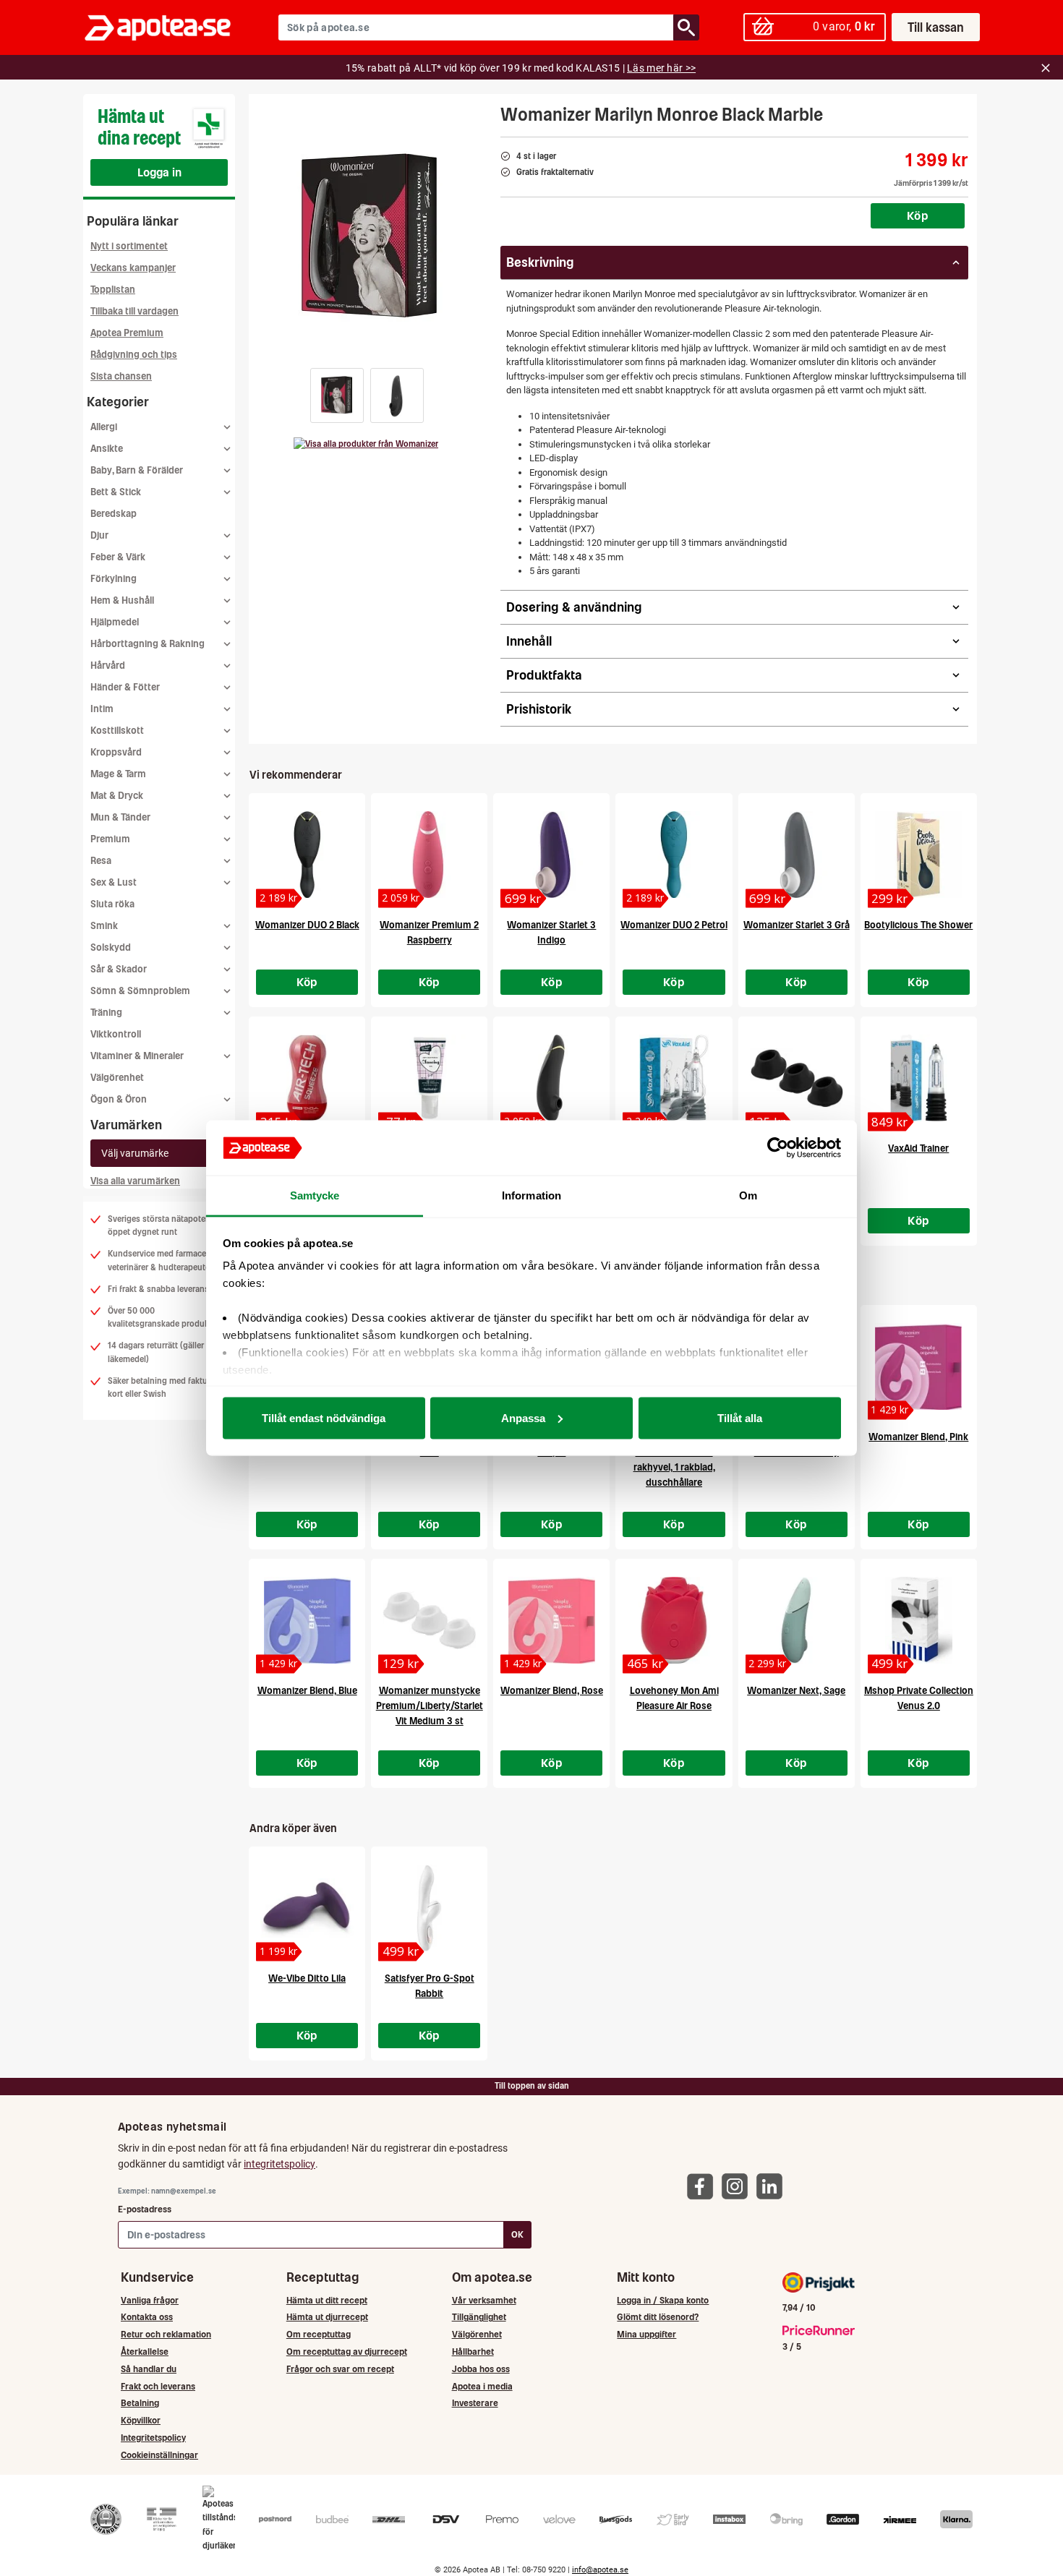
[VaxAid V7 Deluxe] (674, 1078)
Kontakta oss (147, 2317)
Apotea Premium (127, 333)
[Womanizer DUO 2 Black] (307, 855)
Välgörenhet (117, 1078)
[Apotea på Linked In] (773, 2186)
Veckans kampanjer (133, 268)
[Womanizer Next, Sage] (797, 1620)
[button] (337, 395)
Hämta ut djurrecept (327, 2317)
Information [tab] (531, 1195)
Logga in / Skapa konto (663, 2300)
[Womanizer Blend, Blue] (307, 1620)
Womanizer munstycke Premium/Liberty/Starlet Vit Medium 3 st (430, 1706)
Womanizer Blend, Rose (552, 1691)
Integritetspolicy (153, 2438)
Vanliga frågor (150, 2300)
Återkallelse (145, 2352)
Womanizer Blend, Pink (918, 1437)
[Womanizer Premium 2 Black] (551, 1078)
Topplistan (113, 290)
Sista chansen (121, 376)
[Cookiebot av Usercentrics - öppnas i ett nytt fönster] (778, 1148)
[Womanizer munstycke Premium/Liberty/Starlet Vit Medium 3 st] (429, 1620)
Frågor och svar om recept (340, 2369)
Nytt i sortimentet (129, 246)
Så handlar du (149, 2369)
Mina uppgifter (646, 2334)
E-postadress (145, 2209)
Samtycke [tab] (315, 1195)
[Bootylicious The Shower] (919, 855)
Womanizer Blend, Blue (307, 1691)
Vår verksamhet (484, 2300)
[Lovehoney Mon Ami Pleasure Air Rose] (674, 1620)
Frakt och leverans (158, 2386)
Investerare (475, 2403)
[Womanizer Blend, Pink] (919, 1366)
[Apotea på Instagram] (738, 2186)
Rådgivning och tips (134, 355)
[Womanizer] (366, 444)
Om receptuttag (319, 2334)
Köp (918, 215)
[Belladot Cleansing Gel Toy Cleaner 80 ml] (429, 1078)
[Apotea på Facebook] (704, 2186)
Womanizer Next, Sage (796, 1691)
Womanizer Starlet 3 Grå (797, 925)
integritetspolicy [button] (279, 2164)
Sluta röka (112, 904)
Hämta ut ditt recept (327, 2300)
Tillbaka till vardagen (135, 311)
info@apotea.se (600, 2570)
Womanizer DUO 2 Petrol (674, 925)
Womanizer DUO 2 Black (307, 925)
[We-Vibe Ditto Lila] (307, 1908)
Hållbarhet (473, 2352)
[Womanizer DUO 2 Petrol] (674, 855)
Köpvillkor (141, 2420)
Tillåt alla (740, 1417)
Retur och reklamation (166, 2334)
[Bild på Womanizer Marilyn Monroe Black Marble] (370, 238)
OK (517, 2234)
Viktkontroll (116, 1034)
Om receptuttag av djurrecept (347, 2352)
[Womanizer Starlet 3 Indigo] (551, 855)
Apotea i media (482, 2386)
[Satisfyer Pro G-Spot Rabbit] (429, 1908)
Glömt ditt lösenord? (658, 2317)
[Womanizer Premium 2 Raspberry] (429, 855)
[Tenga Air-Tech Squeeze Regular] (307, 1078)
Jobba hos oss (481, 2369)
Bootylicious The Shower (918, 925)
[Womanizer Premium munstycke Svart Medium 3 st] (797, 1078)
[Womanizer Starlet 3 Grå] (797, 855)
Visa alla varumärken (135, 1181)
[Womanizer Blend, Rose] (551, 1620)
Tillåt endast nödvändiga (324, 1417)
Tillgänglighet (479, 2317)
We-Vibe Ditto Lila (307, 1978)
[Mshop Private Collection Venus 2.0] (919, 1620)
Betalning (140, 2403)
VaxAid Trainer (918, 1148)
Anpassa (523, 1417)
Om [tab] (748, 1195)
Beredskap (114, 514)
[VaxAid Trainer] (919, 1078)
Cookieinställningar (159, 2455)
